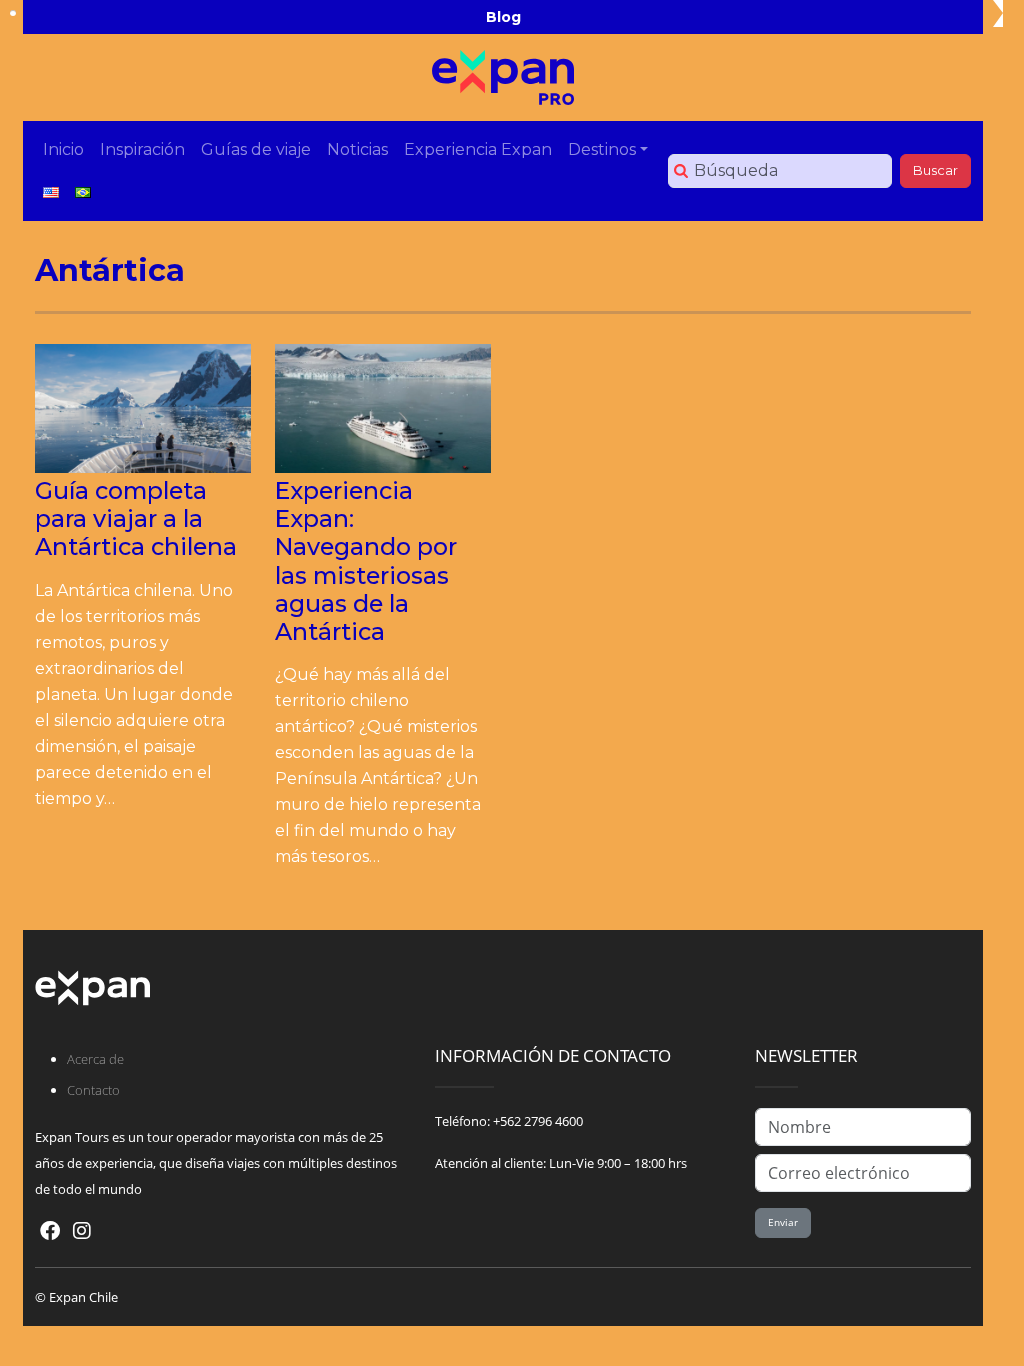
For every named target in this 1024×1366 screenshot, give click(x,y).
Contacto (93, 1090)
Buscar (935, 170)
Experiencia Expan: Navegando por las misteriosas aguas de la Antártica (366, 561)
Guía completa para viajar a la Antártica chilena (136, 518)
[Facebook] (50, 1230)
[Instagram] (82, 1230)
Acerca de (95, 1059)
